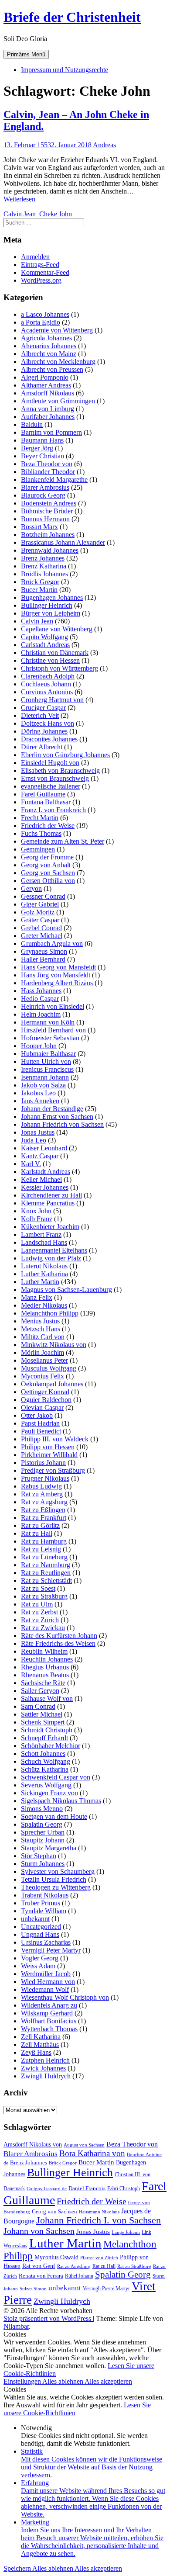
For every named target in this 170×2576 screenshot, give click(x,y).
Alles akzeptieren (108, 2381)
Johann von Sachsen (39, 2231)
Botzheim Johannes (48, 535)
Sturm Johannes (43, 1864)
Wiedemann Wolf (45, 1989)
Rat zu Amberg (42, 1494)
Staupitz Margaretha (49, 1848)
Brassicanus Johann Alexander (63, 542)
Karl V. (31, 1164)
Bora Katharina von (92, 2153)
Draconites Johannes (49, 739)
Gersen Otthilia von (48, 881)
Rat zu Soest (38, 1588)
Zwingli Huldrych (46, 2076)
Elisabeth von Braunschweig (60, 770)
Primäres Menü (26, 54)
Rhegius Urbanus (45, 1667)
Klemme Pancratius (48, 1203)
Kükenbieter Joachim (50, 1227)
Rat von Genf (39, 2266)
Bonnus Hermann (45, 519)
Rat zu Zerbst (39, 1612)
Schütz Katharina (45, 1769)
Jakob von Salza (43, 1085)
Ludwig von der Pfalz (51, 1258)
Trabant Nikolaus (45, 1895)
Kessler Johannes (45, 1187)
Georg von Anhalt (46, 865)
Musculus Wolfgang (49, 1368)
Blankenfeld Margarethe (54, 480)
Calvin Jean (20, 214)
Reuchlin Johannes (47, 1659)
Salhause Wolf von (47, 1698)
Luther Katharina (44, 1274)
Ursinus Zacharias (46, 1942)
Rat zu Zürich (40, 1620)
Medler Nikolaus (44, 1305)
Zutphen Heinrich (45, 2060)
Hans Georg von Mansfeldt (58, 967)
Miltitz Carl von (43, 1337)
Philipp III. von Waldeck (55, 1439)
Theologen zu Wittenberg (56, 1887)
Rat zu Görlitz (40, 1525)
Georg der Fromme (47, 857)
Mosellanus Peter (44, 1360)
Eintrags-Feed (40, 265)
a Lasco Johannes (45, 314)
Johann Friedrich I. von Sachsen (99, 2220)
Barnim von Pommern (51, 432)
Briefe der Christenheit (72, 17)
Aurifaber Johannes (48, 417)
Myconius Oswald (56, 2257)
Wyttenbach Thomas (49, 2029)
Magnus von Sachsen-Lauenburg (66, 1290)
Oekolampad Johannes (52, 1384)
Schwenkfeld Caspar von (56, 1777)
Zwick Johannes (43, 2068)
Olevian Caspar (42, 1407)
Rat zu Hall (37, 1533)
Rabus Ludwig (41, 1486)
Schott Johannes (43, 1754)
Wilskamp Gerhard (47, 2013)
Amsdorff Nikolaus (48, 393)
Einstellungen (23, 2381)
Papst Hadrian (40, 1423)
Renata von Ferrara (41, 2276)
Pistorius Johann (43, 1463)
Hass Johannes (41, 991)
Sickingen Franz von (49, 1793)
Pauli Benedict (41, 1431)
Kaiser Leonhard (44, 1148)
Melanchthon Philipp (50, 1313)
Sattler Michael (42, 1714)
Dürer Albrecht (42, 747)
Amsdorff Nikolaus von (33, 2145)
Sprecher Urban (43, 1832)
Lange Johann (126, 2232)
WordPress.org (41, 280)
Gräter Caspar (40, 920)
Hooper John (39, 1046)
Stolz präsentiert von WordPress (48, 2318)
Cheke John (56, 214)
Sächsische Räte (43, 1683)
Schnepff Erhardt (44, 1738)
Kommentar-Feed (45, 272)
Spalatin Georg (42, 1824)
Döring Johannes (44, 731)
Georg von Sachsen (48, 873)
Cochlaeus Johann (46, 684)
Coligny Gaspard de (47, 2189)
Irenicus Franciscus (47, 1069)
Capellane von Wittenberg (57, 629)
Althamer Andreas (46, 385)
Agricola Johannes (46, 338)
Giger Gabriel (40, 904)
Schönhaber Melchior (51, 1746)
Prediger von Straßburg (53, 1470)
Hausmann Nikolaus (99, 2212)
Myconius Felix (42, 1376)
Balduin (32, 424)
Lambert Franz (41, 1234)
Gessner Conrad (43, 896)
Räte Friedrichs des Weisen (58, 1643)
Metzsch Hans (41, 1329)
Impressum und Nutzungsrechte (65, 70)
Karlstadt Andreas (46, 1172)
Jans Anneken (40, 1101)
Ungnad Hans (40, 1934)
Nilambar (16, 2326)
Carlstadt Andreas (45, 645)
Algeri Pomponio (45, 377)
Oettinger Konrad (45, 1392)
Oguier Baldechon (46, 1400)
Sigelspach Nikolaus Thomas (61, 1801)
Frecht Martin (40, 818)
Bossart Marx (39, 527)
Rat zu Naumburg (46, 1565)
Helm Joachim (41, 1014)
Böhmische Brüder (47, 511)
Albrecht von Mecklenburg (58, 362)
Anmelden (35, 257)
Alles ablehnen (63, 2381)
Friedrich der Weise (48, 826)
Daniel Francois (87, 2188)
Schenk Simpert (43, 1722)
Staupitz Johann (43, 1840)
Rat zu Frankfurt (44, 1518)
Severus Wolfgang (46, 1785)
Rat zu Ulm (37, 1604)
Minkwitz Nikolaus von (54, 1345)
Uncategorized (41, 1927)
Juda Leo (34, 1140)
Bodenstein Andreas (49, 503)
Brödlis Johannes (44, 574)
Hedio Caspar (40, 999)
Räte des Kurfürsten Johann (59, 1636)
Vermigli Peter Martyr (51, 1950)
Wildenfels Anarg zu (49, 2005)
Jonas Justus (38, 1132)
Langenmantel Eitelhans (54, 1250)
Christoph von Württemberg (59, 668)
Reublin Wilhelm (44, 1651)
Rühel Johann (79, 2276)
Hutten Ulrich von (46, 1061)
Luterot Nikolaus (44, 1266)
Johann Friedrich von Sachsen (62, 1124)
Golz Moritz (38, 912)
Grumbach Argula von (52, 943)
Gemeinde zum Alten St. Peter (63, 841)
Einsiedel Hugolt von (50, 763)
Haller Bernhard (43, 959)
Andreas (104, 145)
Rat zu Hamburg (44, 1541)
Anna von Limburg (48, 409)
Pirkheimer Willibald (49, 1455)
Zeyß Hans (36, 2052)
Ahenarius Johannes (49, 346)
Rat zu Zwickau (43, 1628)
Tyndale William (44, 1911)
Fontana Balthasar (46, 802)
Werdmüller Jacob (46, 1974)
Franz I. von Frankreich (53, 810)
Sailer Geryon (40, 1691)
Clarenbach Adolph (48, 676)
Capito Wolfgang (44, 637)
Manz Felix (37, 1297)
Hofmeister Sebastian (50, 1038)
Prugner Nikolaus (45, 1478)
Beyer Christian (42, 456)
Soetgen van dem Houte (54, 1816)
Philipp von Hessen (48, 1447)
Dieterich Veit (40, 715)
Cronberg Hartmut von (52, 700)
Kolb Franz (37, 1219)
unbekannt (35, 1919)
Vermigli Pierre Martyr (106, 2289)
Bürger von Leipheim (51, 613)
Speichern (18, 2568)
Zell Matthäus (40, 2045)
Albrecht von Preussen (52, 369)
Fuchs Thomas (41, 833)
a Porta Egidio (41, 322)
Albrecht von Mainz (49, 354)
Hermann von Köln (48, 1022)
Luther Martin (40, 1282)
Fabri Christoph (124, 2188)
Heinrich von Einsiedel (53, 1006)
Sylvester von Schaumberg (58, 1871)
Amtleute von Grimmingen (58, 401)
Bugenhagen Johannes (52, 597)
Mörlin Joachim (42, 1352)
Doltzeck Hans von (48, 723)
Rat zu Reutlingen (46, 1573)
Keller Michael (41, 1179)
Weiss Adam (38, 1966)
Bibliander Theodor (48, 472)
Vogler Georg (40, 1958)
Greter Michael (42, 936)
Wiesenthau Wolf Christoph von (65, 1997)
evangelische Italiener (51, 786)
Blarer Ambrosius (45, 487)
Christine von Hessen (50, 660)
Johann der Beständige (52, 1109)
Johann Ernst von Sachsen (57, 1117)
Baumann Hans (42, 440)
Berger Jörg (37, 448)
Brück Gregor (40, 582)
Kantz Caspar (40, 1156)
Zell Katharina (41, 2037)
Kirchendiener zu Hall (51, 1195)
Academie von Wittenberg (57, 330)
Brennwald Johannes (50, 550)
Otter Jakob (37, 1415)
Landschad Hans (44, 1242)
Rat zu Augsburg (44, 1502)
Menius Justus (40, 1321)
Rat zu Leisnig (41, 1549)
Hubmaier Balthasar (48, 1054)
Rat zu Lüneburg (44, 1557)
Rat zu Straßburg (44, 1596)
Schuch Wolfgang (46, 1761)
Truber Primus (41, 1903)
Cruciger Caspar (43, 708)
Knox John (36, 1211)
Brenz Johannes (43, 558)
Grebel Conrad (41, 928)
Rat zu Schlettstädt (46, 1581)
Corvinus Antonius (47, 692)
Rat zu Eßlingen (43, 1510)
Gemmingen (38, 849)
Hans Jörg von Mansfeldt (56, 975)
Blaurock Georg (43, 495)
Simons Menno (42, 1809)
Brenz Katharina (44, 566)
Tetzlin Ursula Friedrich (54, 1879)
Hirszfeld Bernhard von (53, 1030)
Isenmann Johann (45, 1077)
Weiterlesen (19, 199)
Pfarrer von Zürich (99, 2258)
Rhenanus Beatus (45, 1675)
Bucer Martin (39, 590)
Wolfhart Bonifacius (49, 2021)
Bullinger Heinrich (47, 605)
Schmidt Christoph (47, 1730)
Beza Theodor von (47, 464)
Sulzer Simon (33, 2289)
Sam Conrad (38, 1706)
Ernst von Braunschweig (55, 778)
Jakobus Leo (38, 1093)
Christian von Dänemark (55, 653)
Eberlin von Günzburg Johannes (65, 755)
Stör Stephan (39, 1856)
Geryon (31, 888)
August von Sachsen (84, 2145)
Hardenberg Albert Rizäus (57, 983)
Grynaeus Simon (44, 951)
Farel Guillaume (43, 794)
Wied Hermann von (48, 1982)
